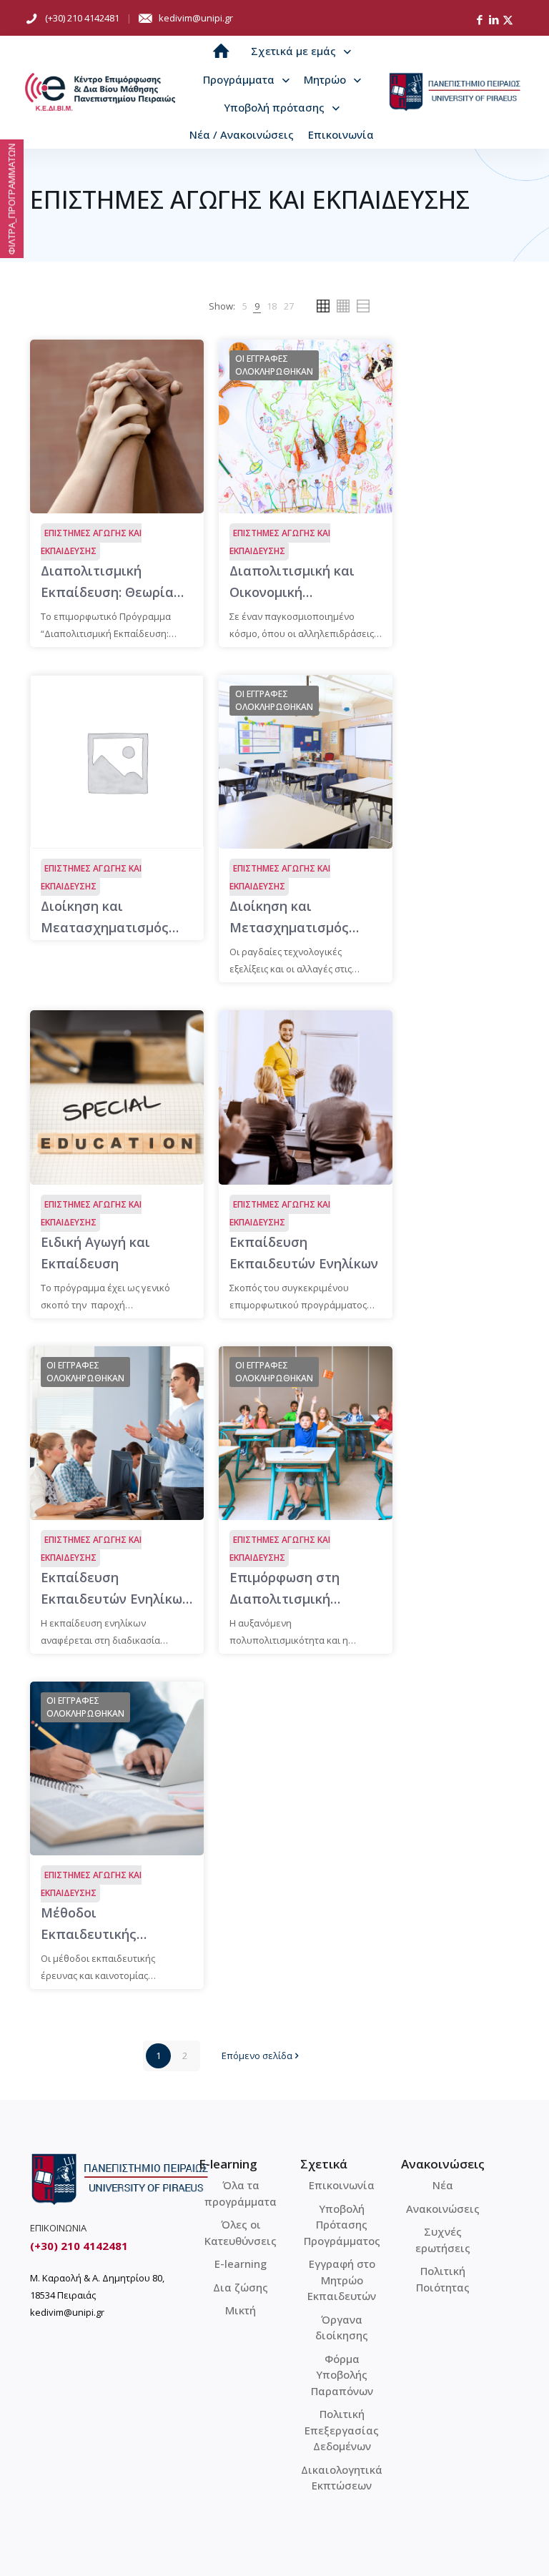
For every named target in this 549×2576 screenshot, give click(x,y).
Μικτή (241, 2310)
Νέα (443, 2185)
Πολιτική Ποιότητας (443, 2279)
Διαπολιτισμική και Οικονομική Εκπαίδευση (292, 582)
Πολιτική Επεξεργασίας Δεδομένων (342, 2430)
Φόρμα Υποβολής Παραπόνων (342, 2375)
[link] (245, 306)
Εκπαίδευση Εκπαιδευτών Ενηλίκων (304, 1253)
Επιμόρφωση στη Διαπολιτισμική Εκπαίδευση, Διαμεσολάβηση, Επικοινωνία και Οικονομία (285, 1589)
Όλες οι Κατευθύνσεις (241, 2232)
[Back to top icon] (480, 2547)
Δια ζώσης (241, 2287)
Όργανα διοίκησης (342, 2328)
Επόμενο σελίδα (257, 2056)
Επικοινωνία (342, 2185)
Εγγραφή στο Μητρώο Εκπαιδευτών (342, 2280)
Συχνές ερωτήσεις (443, 2240)
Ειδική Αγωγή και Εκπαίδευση (95, 1253)
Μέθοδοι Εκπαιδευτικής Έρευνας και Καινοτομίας (89, 1924)
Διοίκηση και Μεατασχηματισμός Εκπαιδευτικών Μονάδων (105, 918)
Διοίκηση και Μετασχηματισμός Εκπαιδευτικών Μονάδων (289, 918)
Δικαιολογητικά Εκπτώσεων (342, 2478)
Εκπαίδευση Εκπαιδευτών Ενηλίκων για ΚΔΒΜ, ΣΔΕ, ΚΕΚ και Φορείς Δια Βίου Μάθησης (116, 1589)
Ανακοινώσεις (443, 2209)
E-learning (241, 2264)
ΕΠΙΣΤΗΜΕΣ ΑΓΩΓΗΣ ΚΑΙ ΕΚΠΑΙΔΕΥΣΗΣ (91, 542)
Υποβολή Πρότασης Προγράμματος (342, 2225)
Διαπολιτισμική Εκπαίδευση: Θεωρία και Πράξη (107, 582)
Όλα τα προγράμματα (241, 2193)
